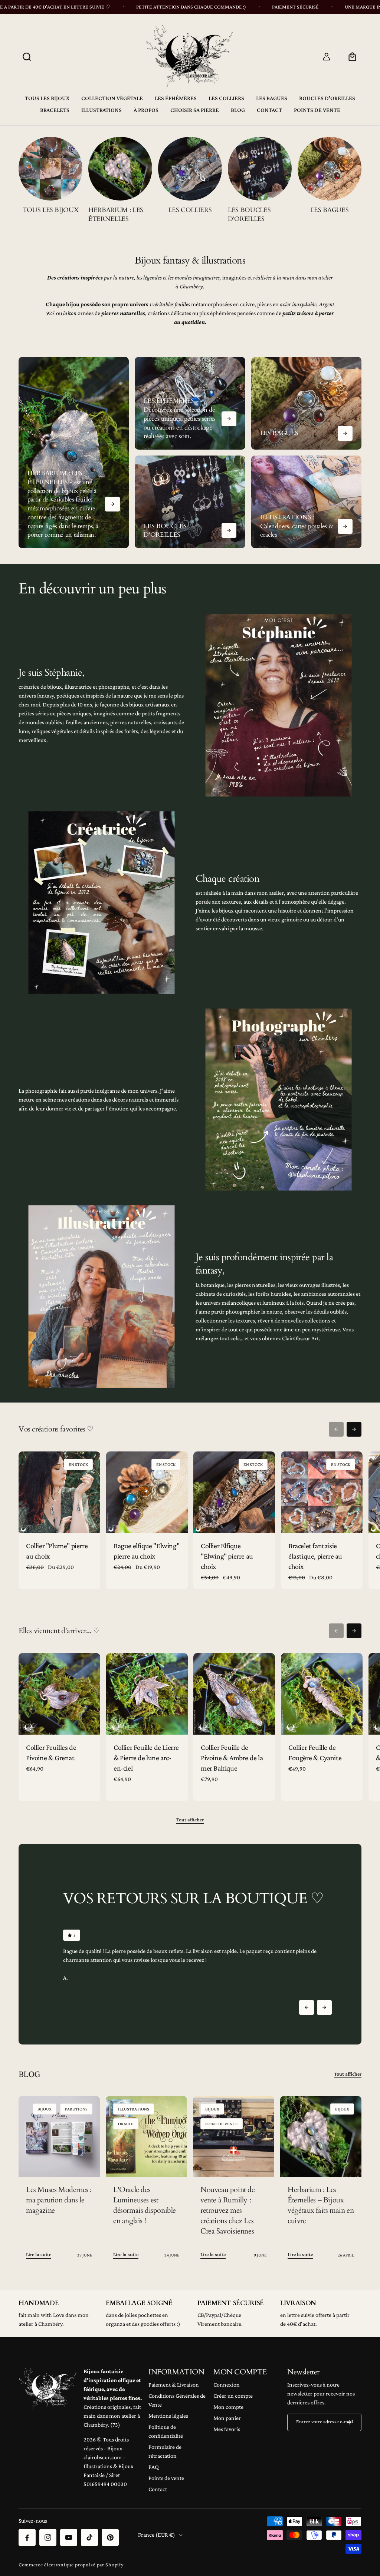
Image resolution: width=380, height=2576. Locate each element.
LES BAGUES (330, 210)
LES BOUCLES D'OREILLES (249, 214)
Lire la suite (39, 2254)
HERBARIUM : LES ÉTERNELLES (116, 214)
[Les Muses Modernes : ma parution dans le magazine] (59, 2137)
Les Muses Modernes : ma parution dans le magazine (59, 2200)
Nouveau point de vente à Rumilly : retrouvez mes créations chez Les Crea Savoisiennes (228, 2210)
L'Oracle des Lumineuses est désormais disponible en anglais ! (145, 2205)
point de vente (222, 2124)
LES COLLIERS (190, 210)
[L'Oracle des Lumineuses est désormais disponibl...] (146, 2137)
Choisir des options (59, 1522)
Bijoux (45, 2109)
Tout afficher (190, 1820)
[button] (27, 57)
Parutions (76, 2109)
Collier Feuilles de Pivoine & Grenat (51, 1752)
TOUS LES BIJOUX (51, 210)
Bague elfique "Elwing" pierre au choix (146, 1551)
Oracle (126, 2124)
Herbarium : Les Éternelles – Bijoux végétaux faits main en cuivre (321, 2205)
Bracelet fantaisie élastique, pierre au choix (315, 1556)
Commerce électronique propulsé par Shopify (71, 2565)
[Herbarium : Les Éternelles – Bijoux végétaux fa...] (321, 2137)
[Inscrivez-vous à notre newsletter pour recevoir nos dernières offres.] (349, 2422)
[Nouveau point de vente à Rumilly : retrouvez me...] (234, 2137)
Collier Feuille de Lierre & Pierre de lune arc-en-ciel (146, 1757)
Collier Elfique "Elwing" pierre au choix (227, 1556)
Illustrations (134, 2109)
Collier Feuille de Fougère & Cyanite (315, 1752)
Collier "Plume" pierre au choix (57, 1551)
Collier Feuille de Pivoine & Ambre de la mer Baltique (232, 1757)
